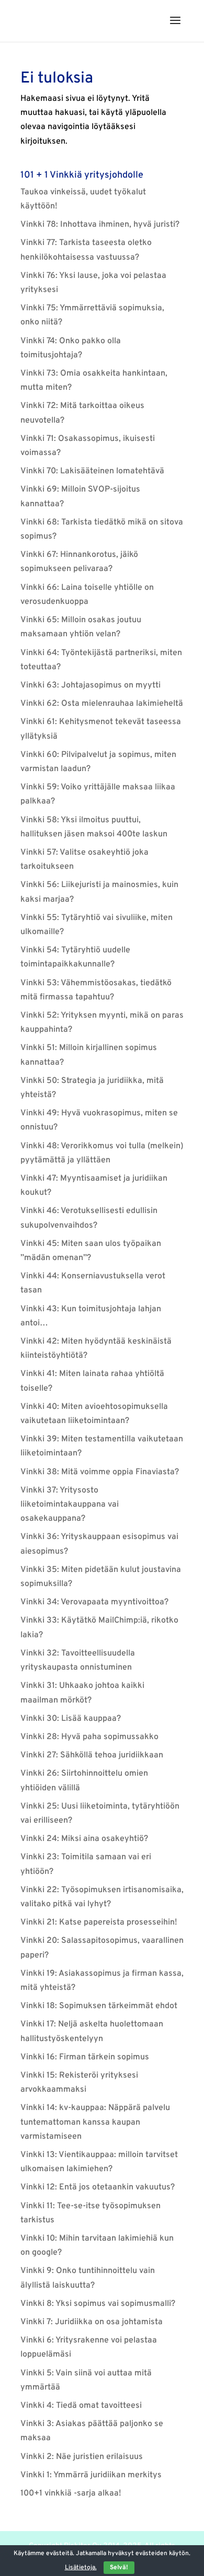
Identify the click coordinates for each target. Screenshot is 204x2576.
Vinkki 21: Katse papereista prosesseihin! (99, 1922)
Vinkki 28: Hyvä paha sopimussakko (89, 1737)
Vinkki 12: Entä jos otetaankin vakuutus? (98, 2187)
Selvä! (119, 2568)
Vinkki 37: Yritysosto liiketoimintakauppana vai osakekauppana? (70, 1505)
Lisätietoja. (81, 2568)
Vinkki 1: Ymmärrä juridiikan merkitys (91, 2475)
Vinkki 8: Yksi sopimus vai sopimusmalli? (98, 2304)
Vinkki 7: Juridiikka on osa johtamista (92, 2322)
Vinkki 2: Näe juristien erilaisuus (82, 2457)
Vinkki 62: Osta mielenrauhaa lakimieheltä (102, 704)
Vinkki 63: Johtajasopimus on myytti (90, 685)
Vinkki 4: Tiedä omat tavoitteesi (81, 2406)
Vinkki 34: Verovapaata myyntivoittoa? (94, 1602)
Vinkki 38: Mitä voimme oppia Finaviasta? (100, 1472)
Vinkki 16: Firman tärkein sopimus (85, 2057)
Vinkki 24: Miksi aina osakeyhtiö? (84, 1839)
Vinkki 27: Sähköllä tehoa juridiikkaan (92, 1755)
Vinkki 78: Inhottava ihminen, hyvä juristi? (100, 225)
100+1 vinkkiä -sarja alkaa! (71, 2493)
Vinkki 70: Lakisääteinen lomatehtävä (92, 471)
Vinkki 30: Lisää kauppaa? (71, 1719)
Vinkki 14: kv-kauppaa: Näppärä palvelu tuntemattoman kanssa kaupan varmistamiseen (95, 2122)
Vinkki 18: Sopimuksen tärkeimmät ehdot (99, 2006)
